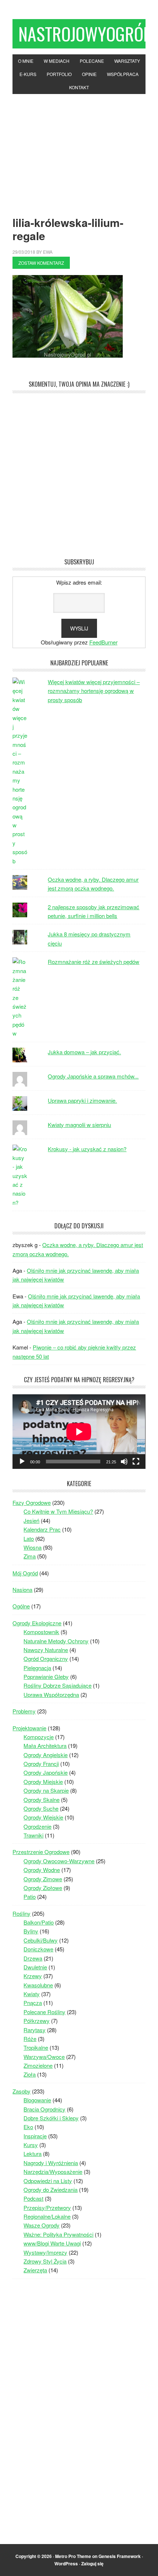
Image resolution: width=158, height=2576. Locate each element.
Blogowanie (37, 2100)
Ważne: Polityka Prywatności (58, 2234)
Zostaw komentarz (41, 263)
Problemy (24, 1711)
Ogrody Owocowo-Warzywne (59, 1861)
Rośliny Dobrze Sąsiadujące (58, 1685)
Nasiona (22, 1589)
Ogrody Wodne (42, 1870)
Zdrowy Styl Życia (45, 2261)
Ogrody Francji (41, 1764)
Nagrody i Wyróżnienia (51, 2163)
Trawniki (33, 1835)
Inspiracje (35, 2136)
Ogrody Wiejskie (43, 1817)
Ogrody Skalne (42, 1800)
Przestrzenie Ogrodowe (41, 1852)
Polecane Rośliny (44, 2012)
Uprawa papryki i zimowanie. (82, 1100)
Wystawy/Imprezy (45, 2252)
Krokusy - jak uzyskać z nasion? (87, 1149)
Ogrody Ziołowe (43, 1888)
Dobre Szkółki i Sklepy (51, 2118)
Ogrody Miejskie (43, 1782)
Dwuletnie (35, 1967)
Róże (30, 2039)
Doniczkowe (38, 1949)
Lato (29, 1538)
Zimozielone (38, 2065)
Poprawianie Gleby (46, 1677)
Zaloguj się (92, 2564)
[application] (79, 1432)
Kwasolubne (38, 1985)
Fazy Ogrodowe (32, 1502)
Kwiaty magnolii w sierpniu (79, 1125)
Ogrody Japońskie (46, 1772)
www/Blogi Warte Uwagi (52, 2243)
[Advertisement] (79, 149)
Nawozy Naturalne (46, 1650)
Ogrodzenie (37, 1826)
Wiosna (33, 1547)
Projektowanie (29, 1728)
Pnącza (33, 2003)
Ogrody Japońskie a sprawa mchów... (93, 1076)
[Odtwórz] (22, 1462)
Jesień (31, 1520)
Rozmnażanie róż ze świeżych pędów (94, 962)
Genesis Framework (120, 2556)
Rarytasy (35, 2030)
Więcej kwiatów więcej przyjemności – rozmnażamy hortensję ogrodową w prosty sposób (94, 691)
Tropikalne (36, 2047)
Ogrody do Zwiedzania (51, 2190)
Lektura (33, 2154)
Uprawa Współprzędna (51, 1695)
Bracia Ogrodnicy (44, 2109)
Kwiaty (32, 1994)
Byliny (31, 1931)
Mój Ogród (25, 1573)
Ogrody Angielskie (46, 1755)
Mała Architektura (45, 1746)
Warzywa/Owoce (44, 2057)
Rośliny (21, 1913)
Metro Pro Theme (73, 2556)
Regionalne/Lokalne (47, 2216)
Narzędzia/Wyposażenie (53, 2172)
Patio (30, 1896)
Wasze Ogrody (42, 2225)
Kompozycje (39, 1737)
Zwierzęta (35, 2270)
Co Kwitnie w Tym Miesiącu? (58, 1511)
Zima (30, 1556)
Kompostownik (41, 1632)
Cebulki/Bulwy (41, 1940)
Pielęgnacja (37, 1668)
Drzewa (33, 1958)
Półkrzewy (37, 2021)
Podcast (33, 2198)
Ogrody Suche (41, 1808)
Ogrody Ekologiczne (37, 1623)
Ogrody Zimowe (43, 1879)
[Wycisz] (124, 1462)
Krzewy (33, 1976)
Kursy (31, 2145)
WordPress (66, 2564)
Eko (28, 2127)
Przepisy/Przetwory (47, 2208)
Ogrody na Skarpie (46, 1790)
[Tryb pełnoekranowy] (136, 1462)
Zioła (30, 2074)
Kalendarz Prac (42, 1529)
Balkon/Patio (39, 1922)
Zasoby (21, 2091)
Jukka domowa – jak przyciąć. (84, 1052)
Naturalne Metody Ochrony (56, 1641)
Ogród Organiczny (46, 1659)
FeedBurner (103, 642)
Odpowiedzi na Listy (48, 2181)
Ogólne (21, 1606)
